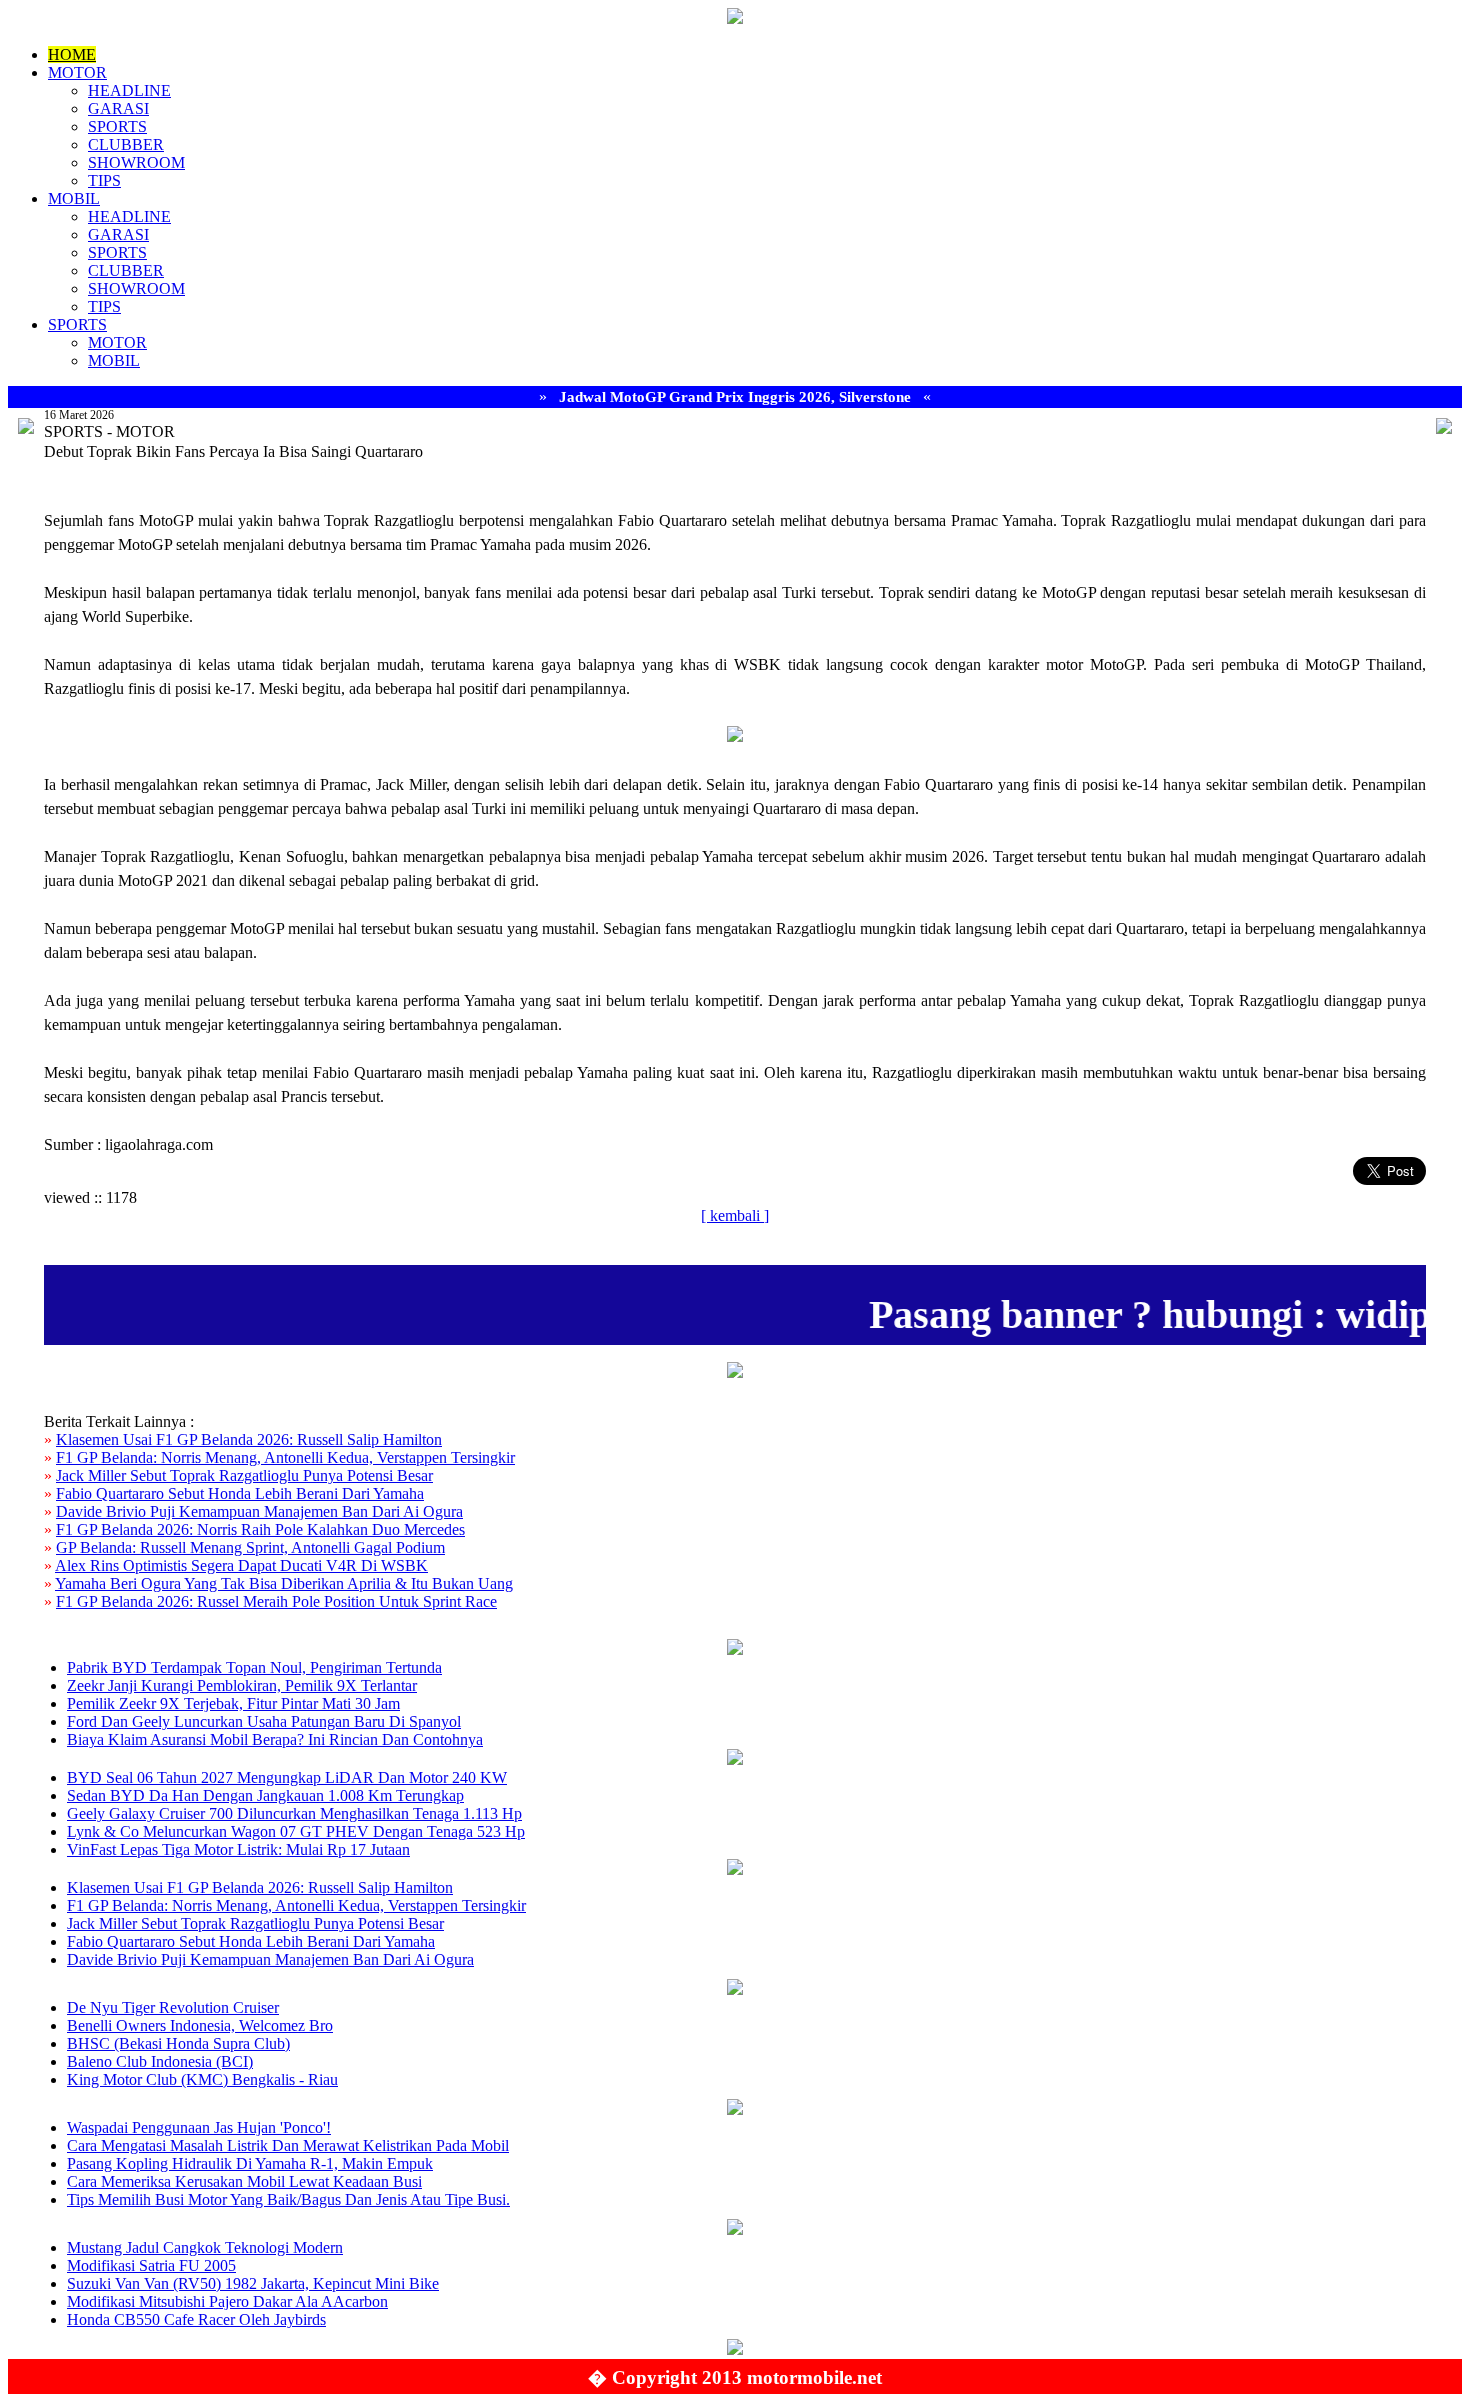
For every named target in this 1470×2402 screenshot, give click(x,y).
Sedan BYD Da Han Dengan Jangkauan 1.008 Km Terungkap (265, 1795)
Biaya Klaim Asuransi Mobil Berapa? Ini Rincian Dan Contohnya (275, 1739)
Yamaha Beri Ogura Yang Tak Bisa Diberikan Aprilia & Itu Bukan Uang (284, 1583)
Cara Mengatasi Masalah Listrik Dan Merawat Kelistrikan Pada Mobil (288, 2145)
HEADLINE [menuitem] (129, 90)
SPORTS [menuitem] (117, 126)
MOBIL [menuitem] (74, 198)
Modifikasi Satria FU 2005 (151, 2265)
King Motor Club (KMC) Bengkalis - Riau (202, 2079)
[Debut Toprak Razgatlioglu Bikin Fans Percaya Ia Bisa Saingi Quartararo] (735, 736)
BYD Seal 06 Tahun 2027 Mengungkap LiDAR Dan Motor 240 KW (287, 1777)
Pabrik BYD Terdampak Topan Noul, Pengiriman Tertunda (254, 1667)
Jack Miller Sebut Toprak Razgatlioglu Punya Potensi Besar (244, 1475)
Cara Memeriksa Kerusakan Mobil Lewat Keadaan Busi (244, 2181)
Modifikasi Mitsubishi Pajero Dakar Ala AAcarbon (227, 2301)
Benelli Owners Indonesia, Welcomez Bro (200, 2025)
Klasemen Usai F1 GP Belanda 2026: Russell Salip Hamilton (249, 1439)
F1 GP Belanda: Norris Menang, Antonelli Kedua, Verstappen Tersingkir (285, 1457)
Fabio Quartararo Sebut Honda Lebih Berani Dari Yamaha (240, 1493)
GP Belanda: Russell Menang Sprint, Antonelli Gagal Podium (250, 1547)
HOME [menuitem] (72, 54)
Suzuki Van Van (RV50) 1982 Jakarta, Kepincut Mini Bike (253, 2283)
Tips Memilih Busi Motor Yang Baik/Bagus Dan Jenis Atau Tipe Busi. (288, 2199)
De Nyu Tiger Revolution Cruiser (173, 2007)
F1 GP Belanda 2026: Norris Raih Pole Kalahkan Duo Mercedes (260, 1529)
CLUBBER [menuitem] (126, 144)
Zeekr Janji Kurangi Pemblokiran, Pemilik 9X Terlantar (242, 1685)
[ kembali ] (735, 1215)
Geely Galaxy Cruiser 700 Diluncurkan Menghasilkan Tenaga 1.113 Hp (294, 1813)
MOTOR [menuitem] (77, 72)
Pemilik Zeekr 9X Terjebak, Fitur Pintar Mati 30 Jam (233, 1703)
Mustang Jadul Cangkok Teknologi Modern (205, 2247)
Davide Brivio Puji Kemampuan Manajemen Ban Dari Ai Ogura (259, 1511)
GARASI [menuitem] (118, 108)
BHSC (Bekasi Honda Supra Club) (178, 2043)
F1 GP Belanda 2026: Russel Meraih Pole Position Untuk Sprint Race (276, 1601)
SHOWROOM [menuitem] (136, 162)
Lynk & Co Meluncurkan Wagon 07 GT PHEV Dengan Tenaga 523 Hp (296, 1831)
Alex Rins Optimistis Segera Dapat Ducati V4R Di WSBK (241, 1565)
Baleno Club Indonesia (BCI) (160, 2061)
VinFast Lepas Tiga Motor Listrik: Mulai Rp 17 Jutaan (238, 1849)
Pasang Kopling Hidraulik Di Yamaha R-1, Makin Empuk (250, 2163)
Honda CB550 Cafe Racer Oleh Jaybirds (196, 2319)
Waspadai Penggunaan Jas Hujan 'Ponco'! (199, 2127)
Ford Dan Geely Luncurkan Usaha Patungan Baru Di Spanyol (264, 1721)
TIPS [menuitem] (104, 180)
